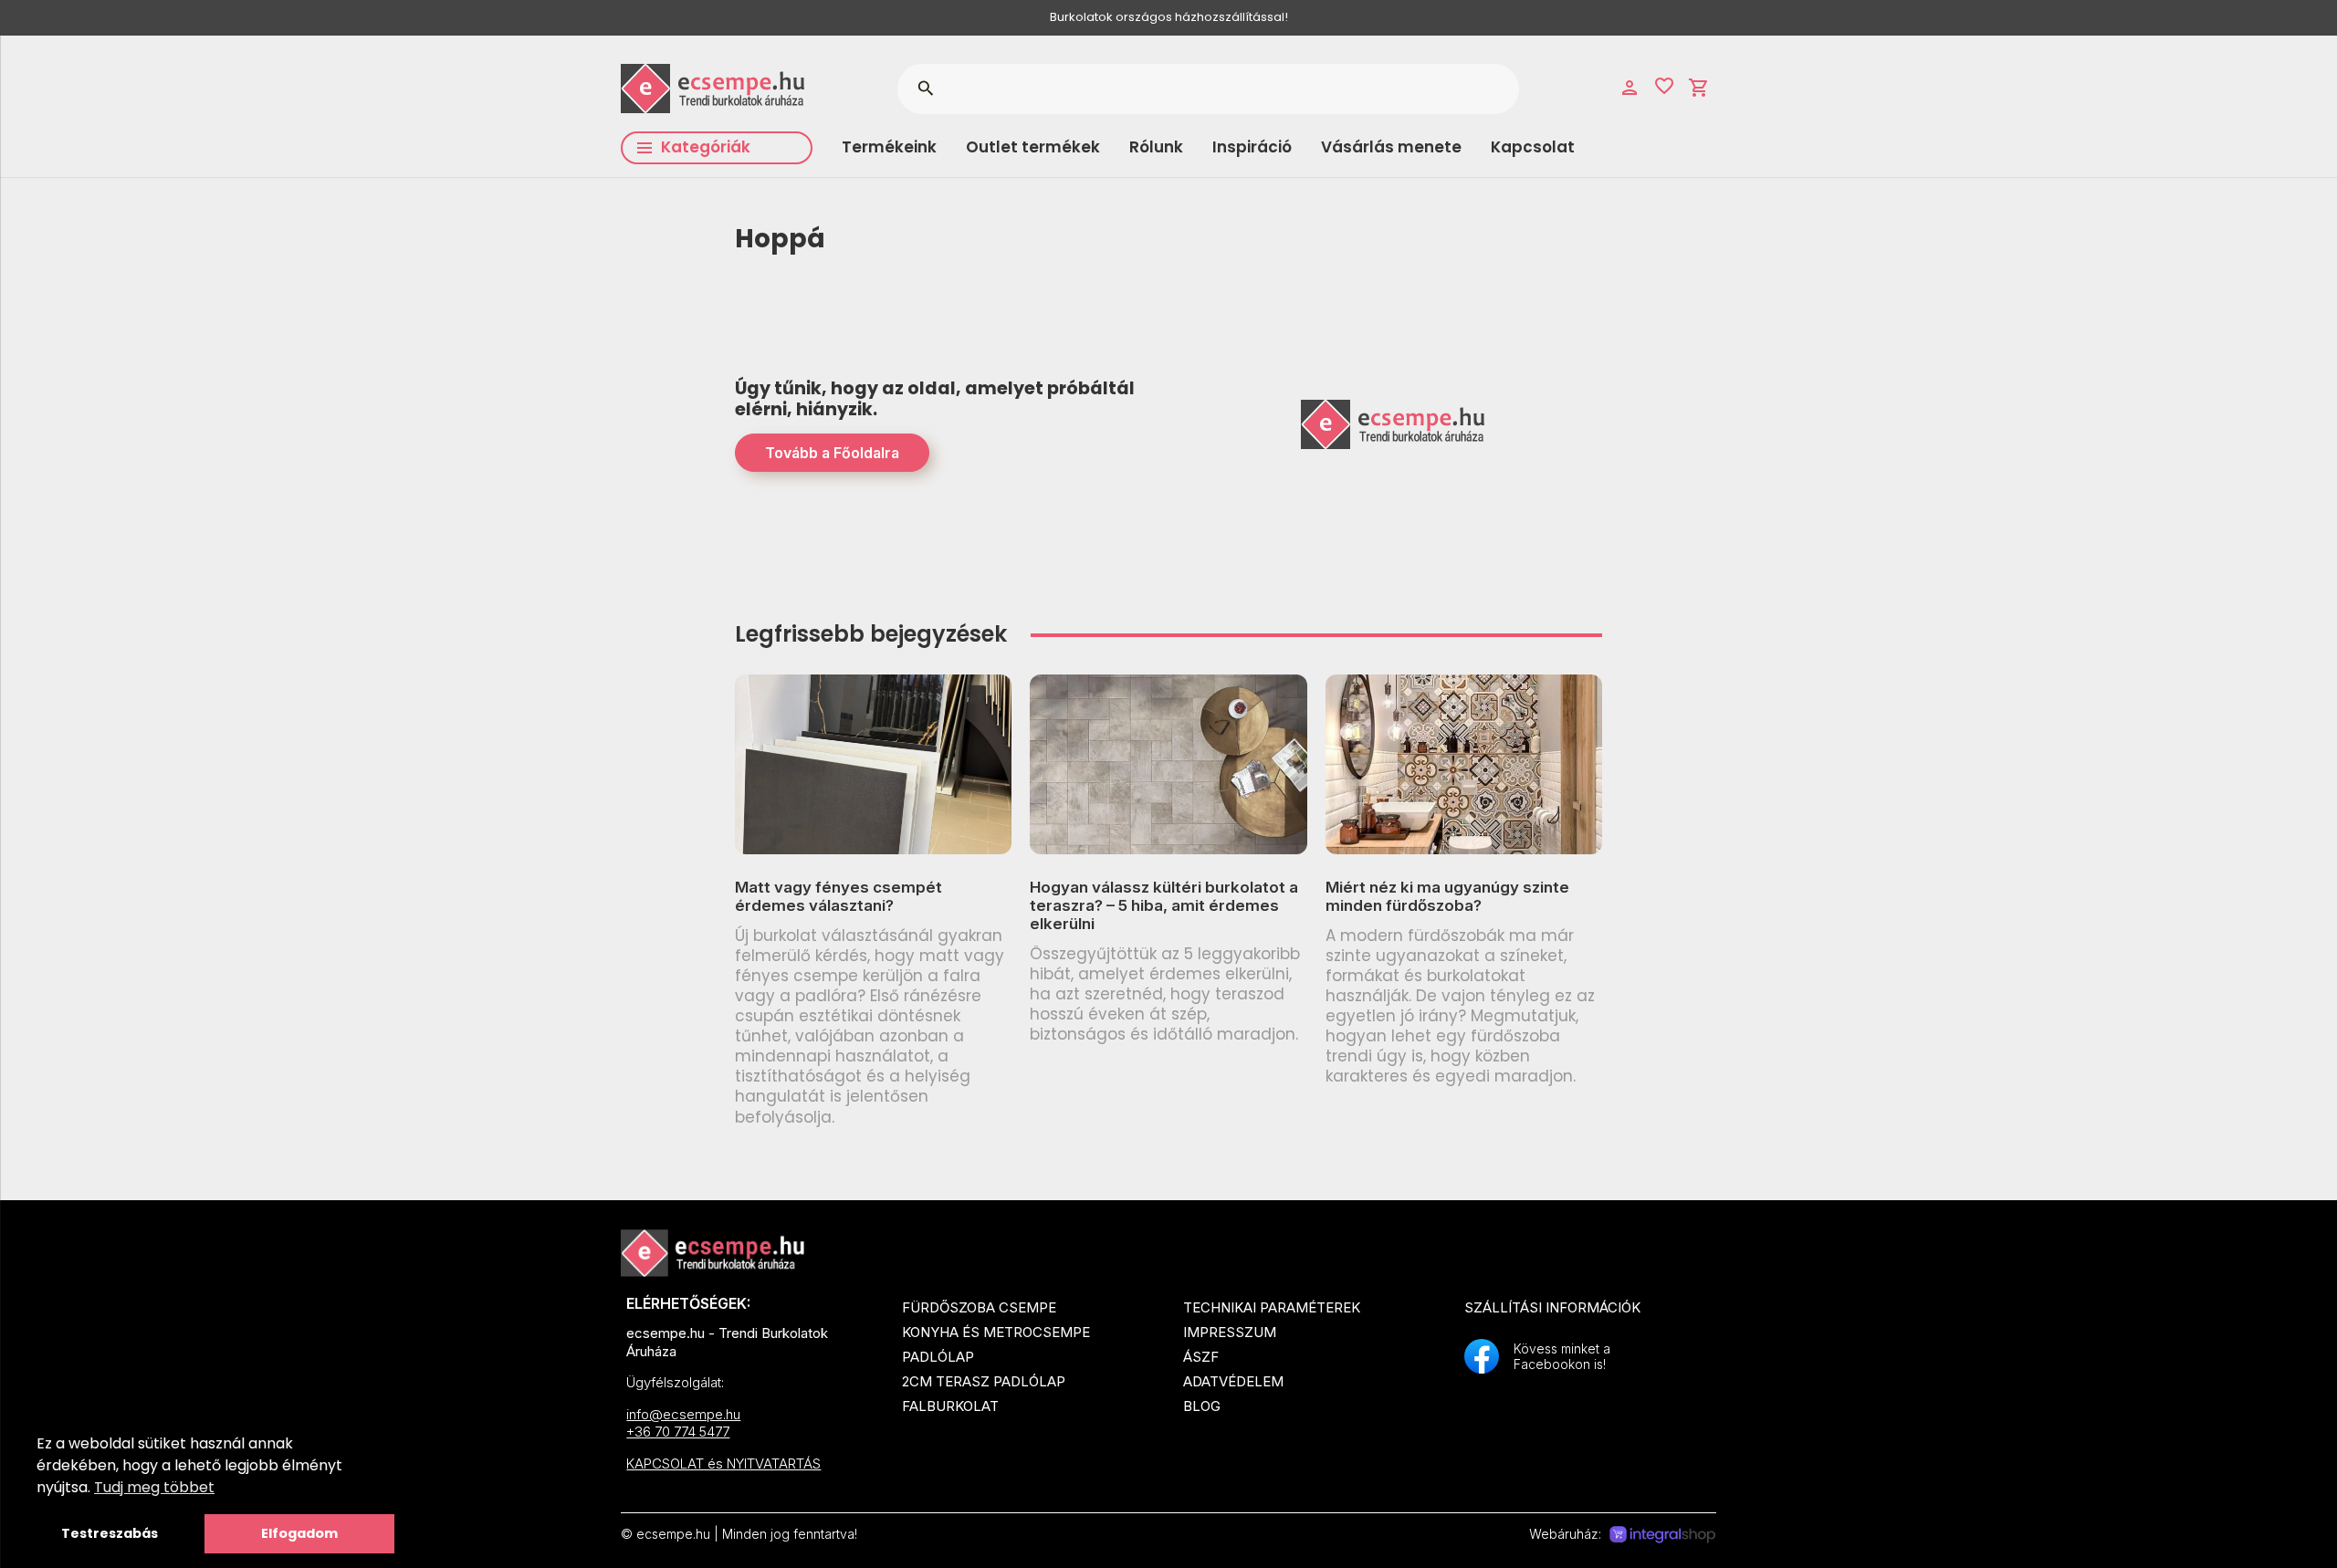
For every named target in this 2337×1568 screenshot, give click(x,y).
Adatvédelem (1233, 1381)
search (925, 89)
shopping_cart (1699, 88)
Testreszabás (110, 1533)
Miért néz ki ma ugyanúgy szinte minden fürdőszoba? (1447, 896)
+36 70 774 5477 (678, 1432)
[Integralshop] (1662, 1535)
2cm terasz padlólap (984, 1381)
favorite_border (1664, 86)
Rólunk (1156, 147)
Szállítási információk (1552, 1307)
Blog (1202, 1406)
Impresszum (1230, 1332)
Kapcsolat (1533, 147)
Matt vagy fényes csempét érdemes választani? (838, 896)
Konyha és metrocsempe (996, 1332)
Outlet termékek (1033, 147)
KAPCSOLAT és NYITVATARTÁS (723, 1463)
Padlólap (938, 1357)
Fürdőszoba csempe (979, 1307)
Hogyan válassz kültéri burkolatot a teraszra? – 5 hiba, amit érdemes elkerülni (1164, 906)
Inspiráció (1252, 147)
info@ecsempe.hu (683, 1414)
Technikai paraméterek (1272, 1307)
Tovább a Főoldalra (832, 453)
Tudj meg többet (154, 1487)
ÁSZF (1201, 1357)
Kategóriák (706, 147)
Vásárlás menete (1391, 147)
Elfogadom (299, 1533)
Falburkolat (950, 1406)
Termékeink (889, 147)
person (1630, 88)
